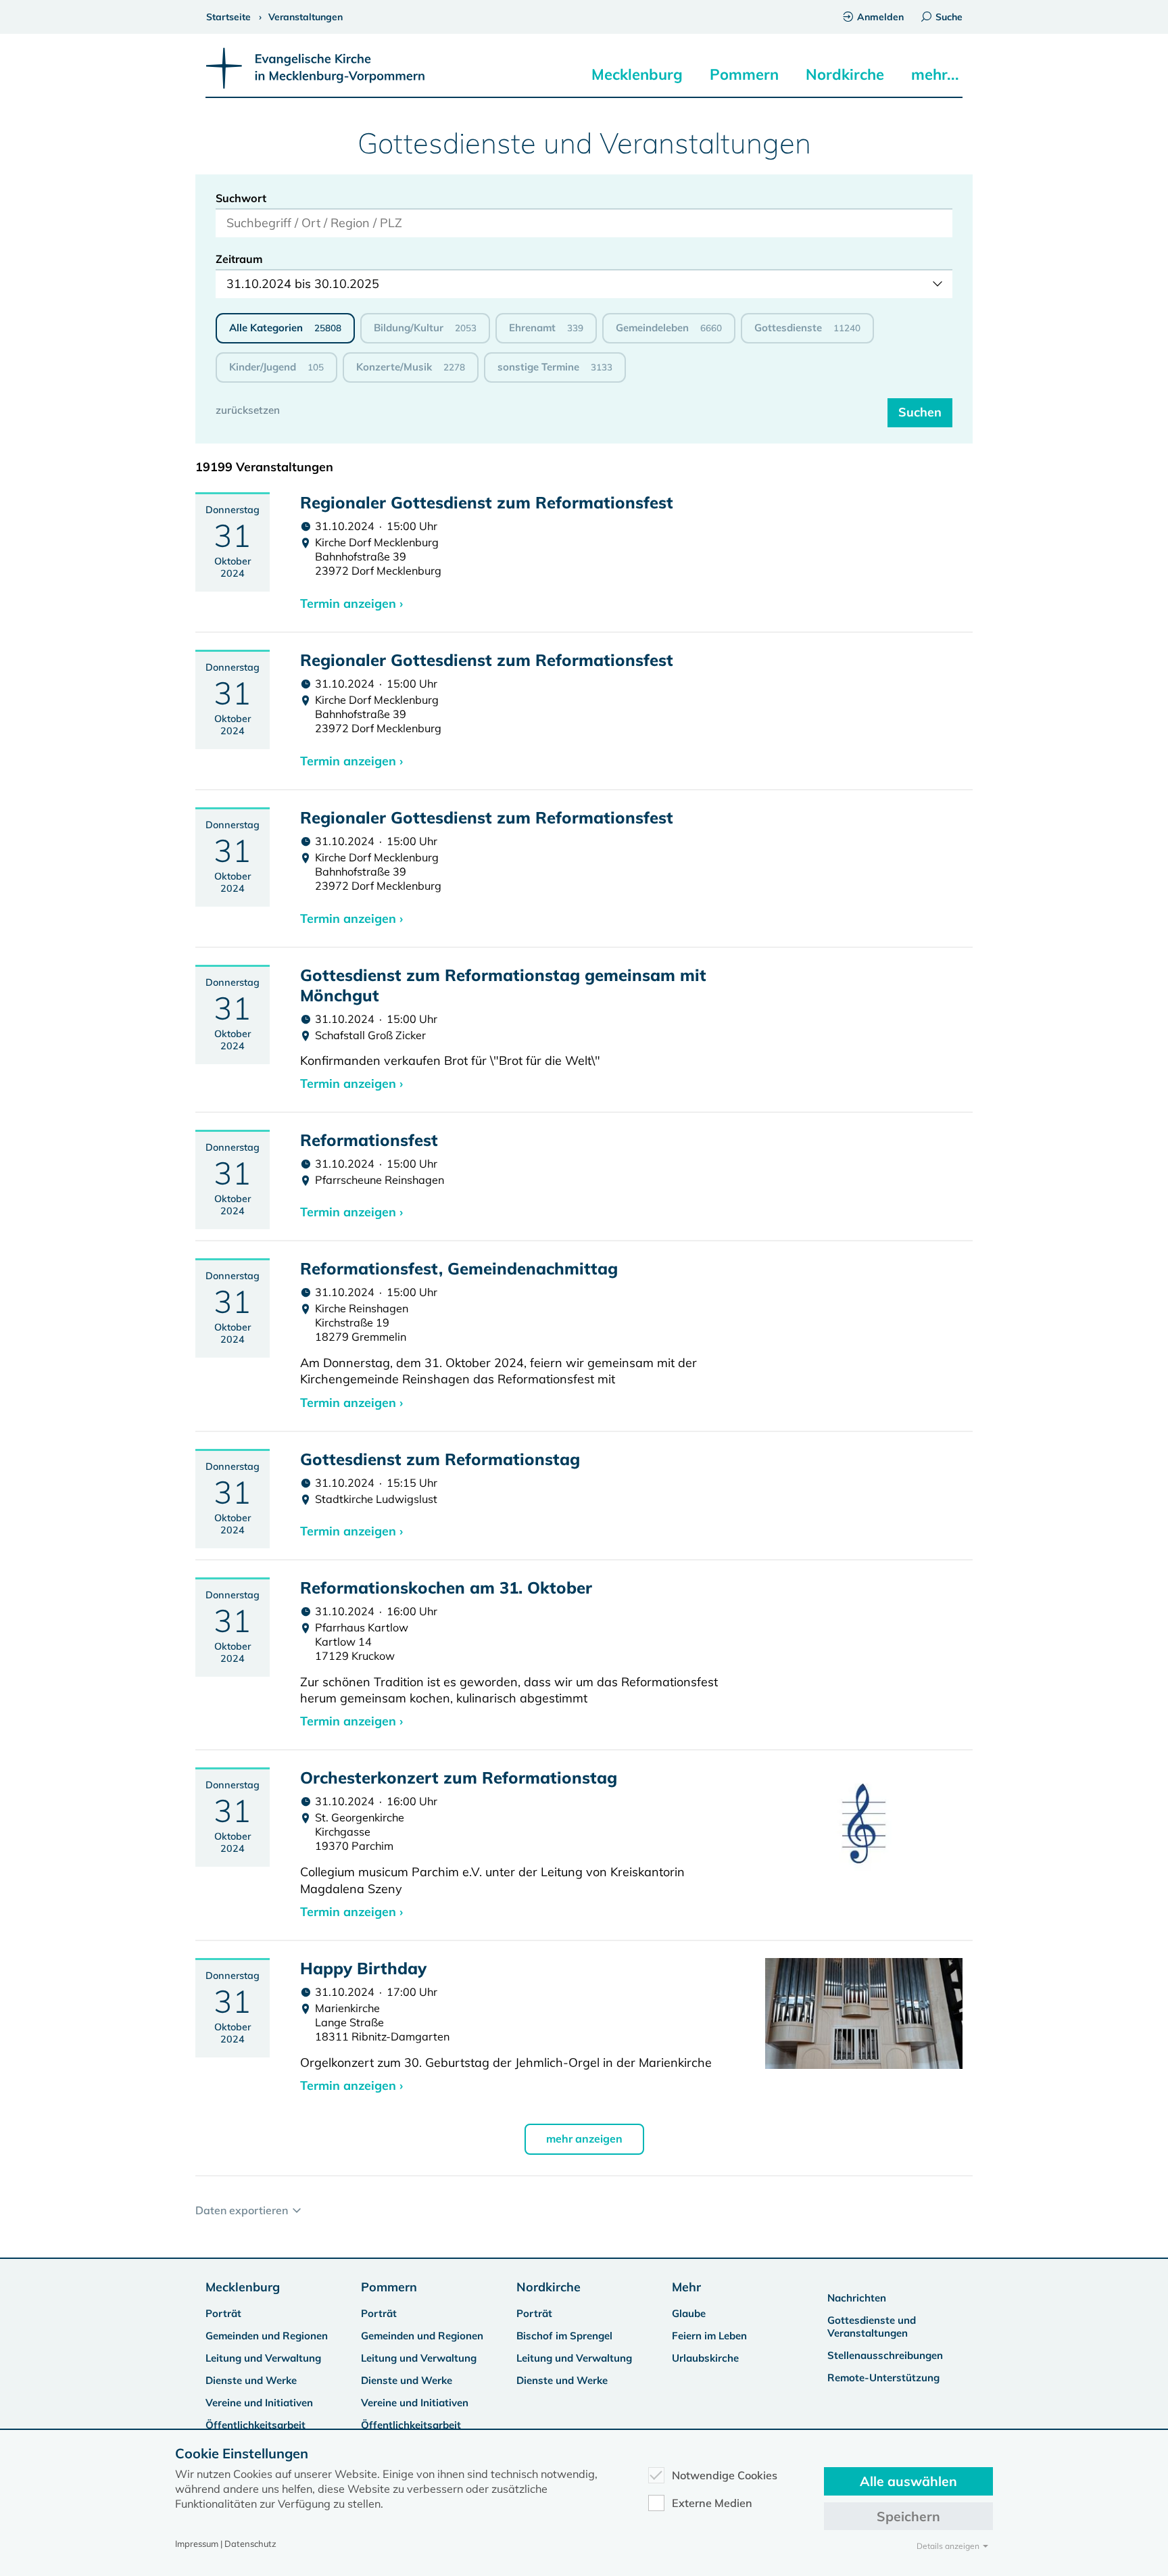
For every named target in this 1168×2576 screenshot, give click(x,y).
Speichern (908, 2516)
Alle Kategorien (285, 328)
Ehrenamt (546, 328)
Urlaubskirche (705, 2358)
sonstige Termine (555, 367)
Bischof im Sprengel (564, 2336)
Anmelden (880, 17)
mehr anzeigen (584, 2139)
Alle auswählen (908, 2481)
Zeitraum (239, 259)
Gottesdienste (807, 328)
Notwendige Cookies (725, 2475)
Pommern (744, 74)
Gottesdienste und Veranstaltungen (872, 2327)
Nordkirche (845, 74)
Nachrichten (857, 2298)
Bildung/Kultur (425, 328)
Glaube (689, 2313)
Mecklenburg (637, 74)
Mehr (686, 2287)
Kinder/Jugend (276, 367)
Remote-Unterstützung (883, 2378)
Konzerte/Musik (411, 367)
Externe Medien (712, 2503)
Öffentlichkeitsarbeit (255, 2425)
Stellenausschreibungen (885, 2355)
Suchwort (241, 198)
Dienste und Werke (251, 2380)
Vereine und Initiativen (259, 2403)
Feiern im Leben (709, 2336)
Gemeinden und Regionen (267, 2336)
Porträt (223, 2313)
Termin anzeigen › (351, 603)
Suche (949, 17)
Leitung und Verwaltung (263, 2358)
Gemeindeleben (669, 328)
